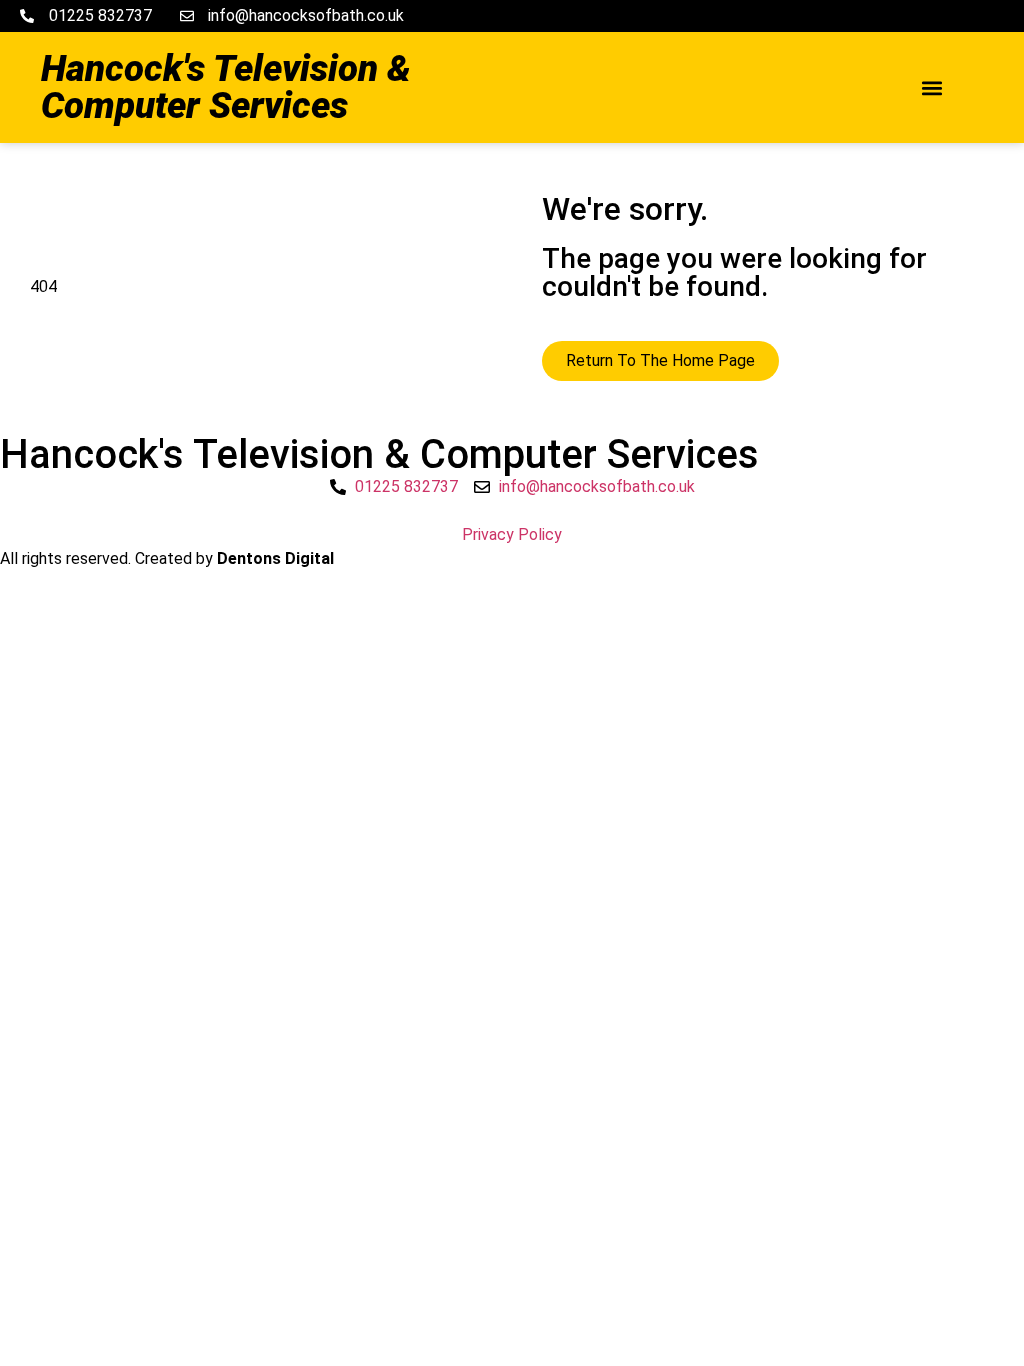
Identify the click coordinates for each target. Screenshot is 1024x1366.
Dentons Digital (275, 558)
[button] (931, 87)
